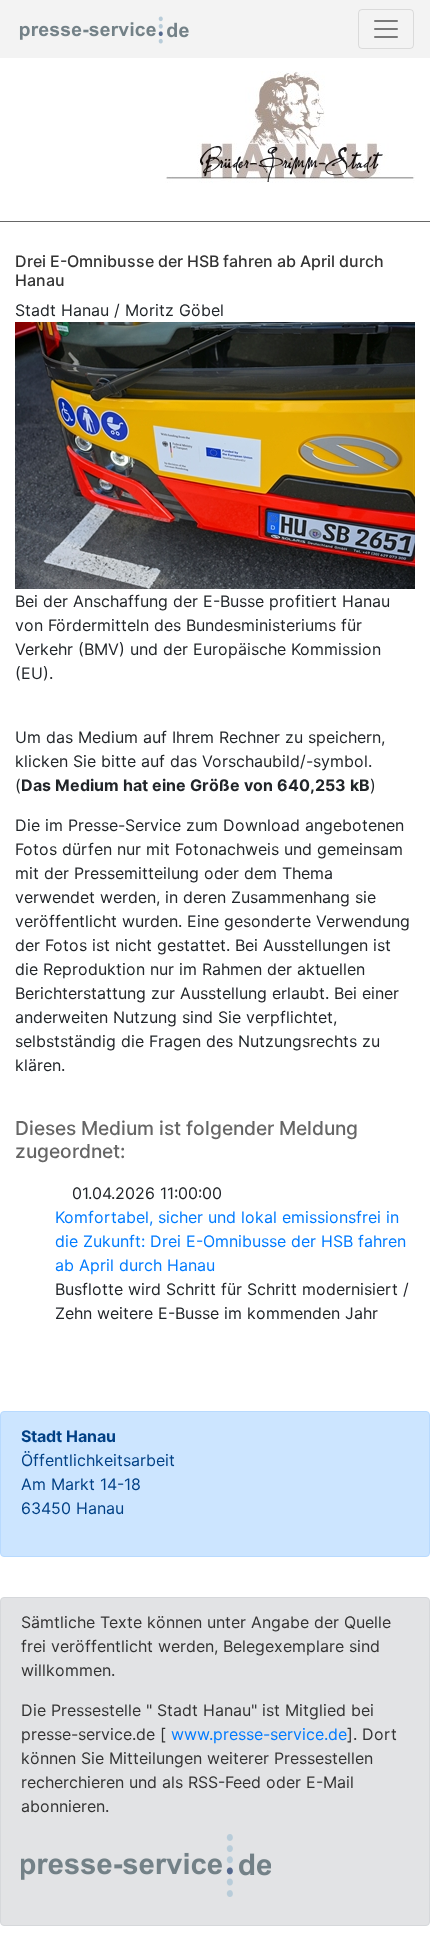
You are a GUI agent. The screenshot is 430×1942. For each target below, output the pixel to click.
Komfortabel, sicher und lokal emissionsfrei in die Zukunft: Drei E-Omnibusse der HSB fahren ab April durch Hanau (230, 1241)
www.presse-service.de (259, 1734)
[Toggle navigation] (386, 29)
